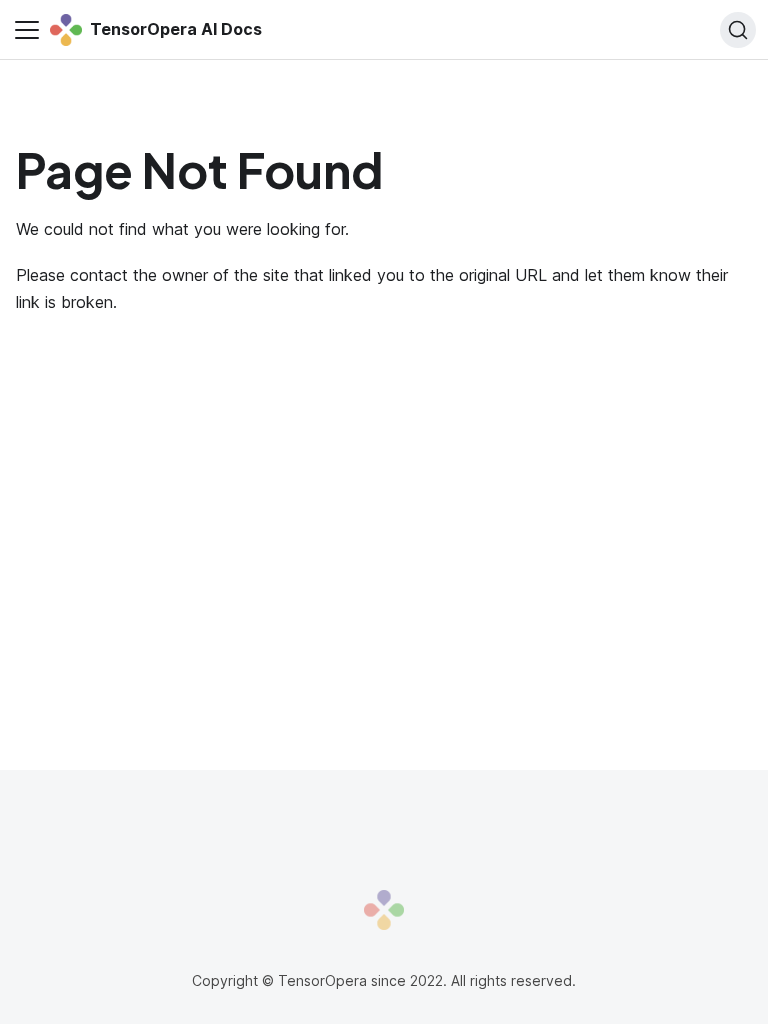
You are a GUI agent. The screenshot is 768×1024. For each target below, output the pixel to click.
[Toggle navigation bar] (27, 30)
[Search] (738, 30)
